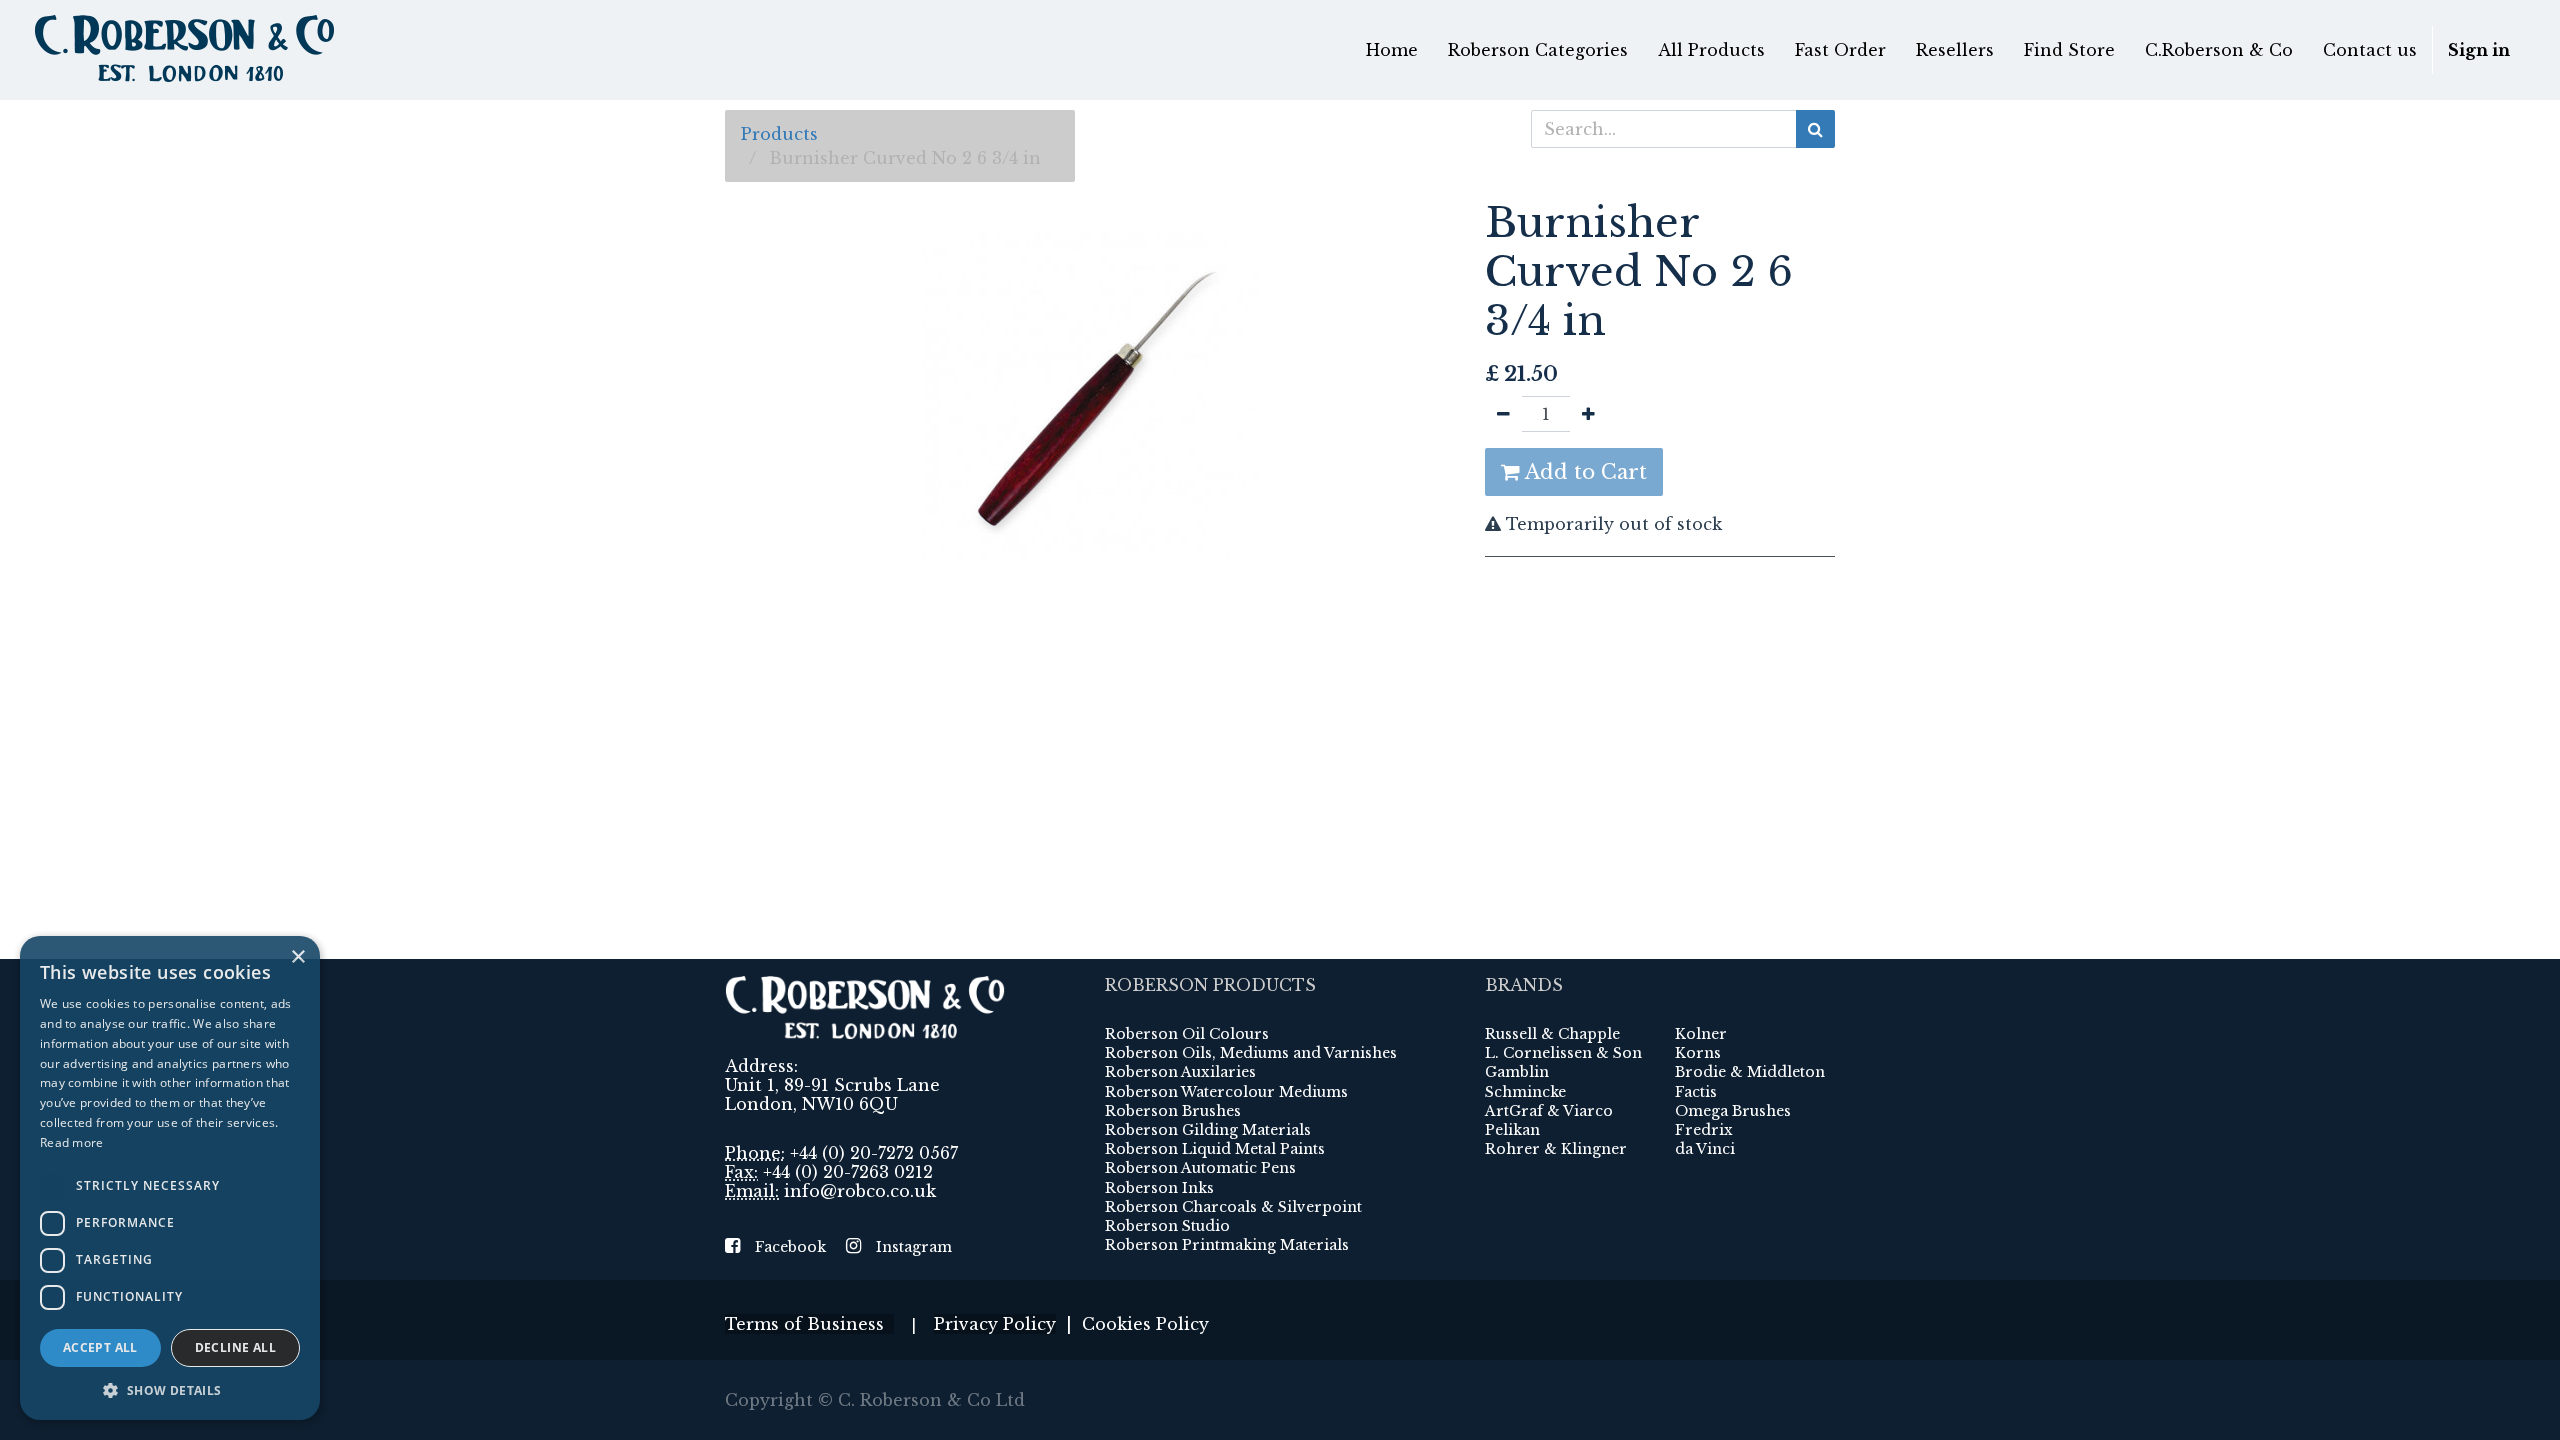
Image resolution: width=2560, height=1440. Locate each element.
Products (779, 134)
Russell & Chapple (1552, 1034)
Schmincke (1525, 1092)
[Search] (1815, 129)
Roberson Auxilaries (1180, 1072)
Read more (72, 1142)
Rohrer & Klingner (1556, 1149)
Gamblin (1517, 1072)
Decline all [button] (235, 1347)
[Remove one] (1503, 414)
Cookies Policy (1145, 1324)
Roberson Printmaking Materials (1227, 1245)
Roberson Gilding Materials (1208, 1130)
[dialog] (170, 1178)
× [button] (297, 957)
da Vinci (1705, 1149)
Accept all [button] (100, 1347)
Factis (1696, 1092)
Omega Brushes (1733, 1111)
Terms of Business (809, 1324)
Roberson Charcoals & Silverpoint (1233, 1207)
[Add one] (1588, 414)
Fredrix (1704, 1130)
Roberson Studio (1167, 1226)
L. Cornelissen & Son (1563, 1053)
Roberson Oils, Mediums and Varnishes (1251, 1053)
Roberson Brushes (1173, 1111)
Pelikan (1512, 1130)
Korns (1698, 1053)
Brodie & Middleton (1750, 1072)
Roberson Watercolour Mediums (1226, 1092)
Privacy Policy (995, 1324)
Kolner (1701, 1034)
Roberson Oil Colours (1187, 1034)
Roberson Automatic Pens (1200, 1168)
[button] (170, 1390)
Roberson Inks (1159, 1188)
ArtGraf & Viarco (1549, 1111)
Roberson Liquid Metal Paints (1215, 1149)
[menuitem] (1392, 50)
